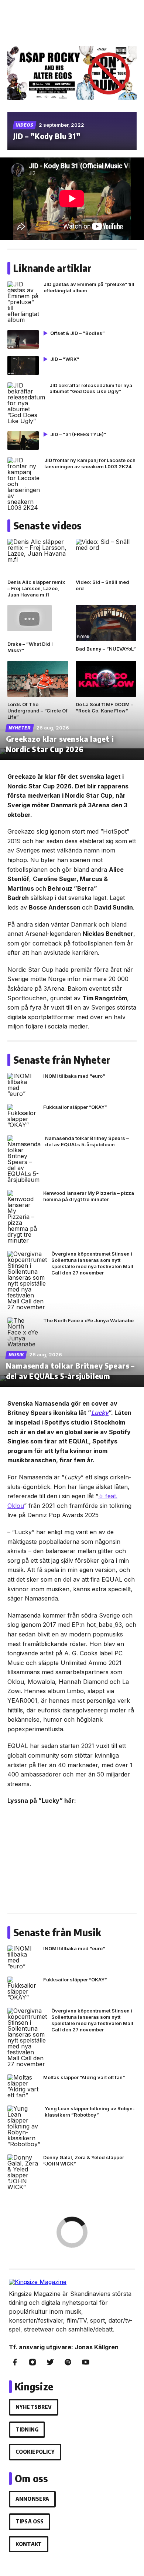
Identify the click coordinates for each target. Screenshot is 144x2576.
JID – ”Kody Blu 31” (47, 136)
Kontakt (29, 2544)
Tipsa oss (30, 2521)
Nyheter (20, 728)
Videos (25, 125)
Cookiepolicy (35, 2452)
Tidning (27, 2429)
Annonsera (32, 2499)
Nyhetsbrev (34, 2407)
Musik (16, 1355)
